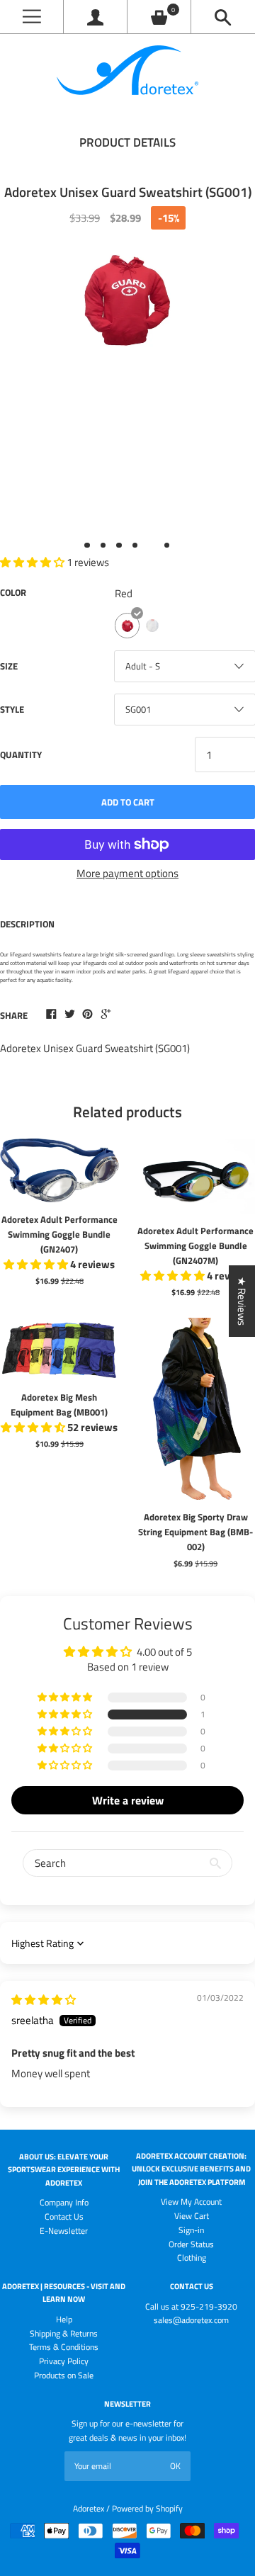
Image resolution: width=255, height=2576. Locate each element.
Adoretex (89, 2508)
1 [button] (87, 546)
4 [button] (135, 546)
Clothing (192, 2258)
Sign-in (191, 2230)
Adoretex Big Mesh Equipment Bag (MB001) (59, 1405)
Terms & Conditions (64, 2347)
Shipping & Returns (64, 2333)
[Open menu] (32, 17)
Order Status (191, 2244)
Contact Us (64, 2216)
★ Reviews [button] (242, 1301)
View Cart (192, 2216)
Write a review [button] (128, 1800)
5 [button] (151, 546)
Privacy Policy (64, 2361)
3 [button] (119, 546)
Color (13, 592)
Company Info (64, 2202)
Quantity (21, 755)
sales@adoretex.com (191, 2320)
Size (9, 666)
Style (12, 709)
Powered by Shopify (147, 2508)
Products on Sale (64, 2375)
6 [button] (167, 546)
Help (64, 2319)
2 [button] (103, 546)
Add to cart (128, 802)
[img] (44, 2000)
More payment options (127, 873)
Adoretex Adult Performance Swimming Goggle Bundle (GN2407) (59, 1234)
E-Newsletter (64, 2231)
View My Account (191, 2202)
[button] (66, 1714)
